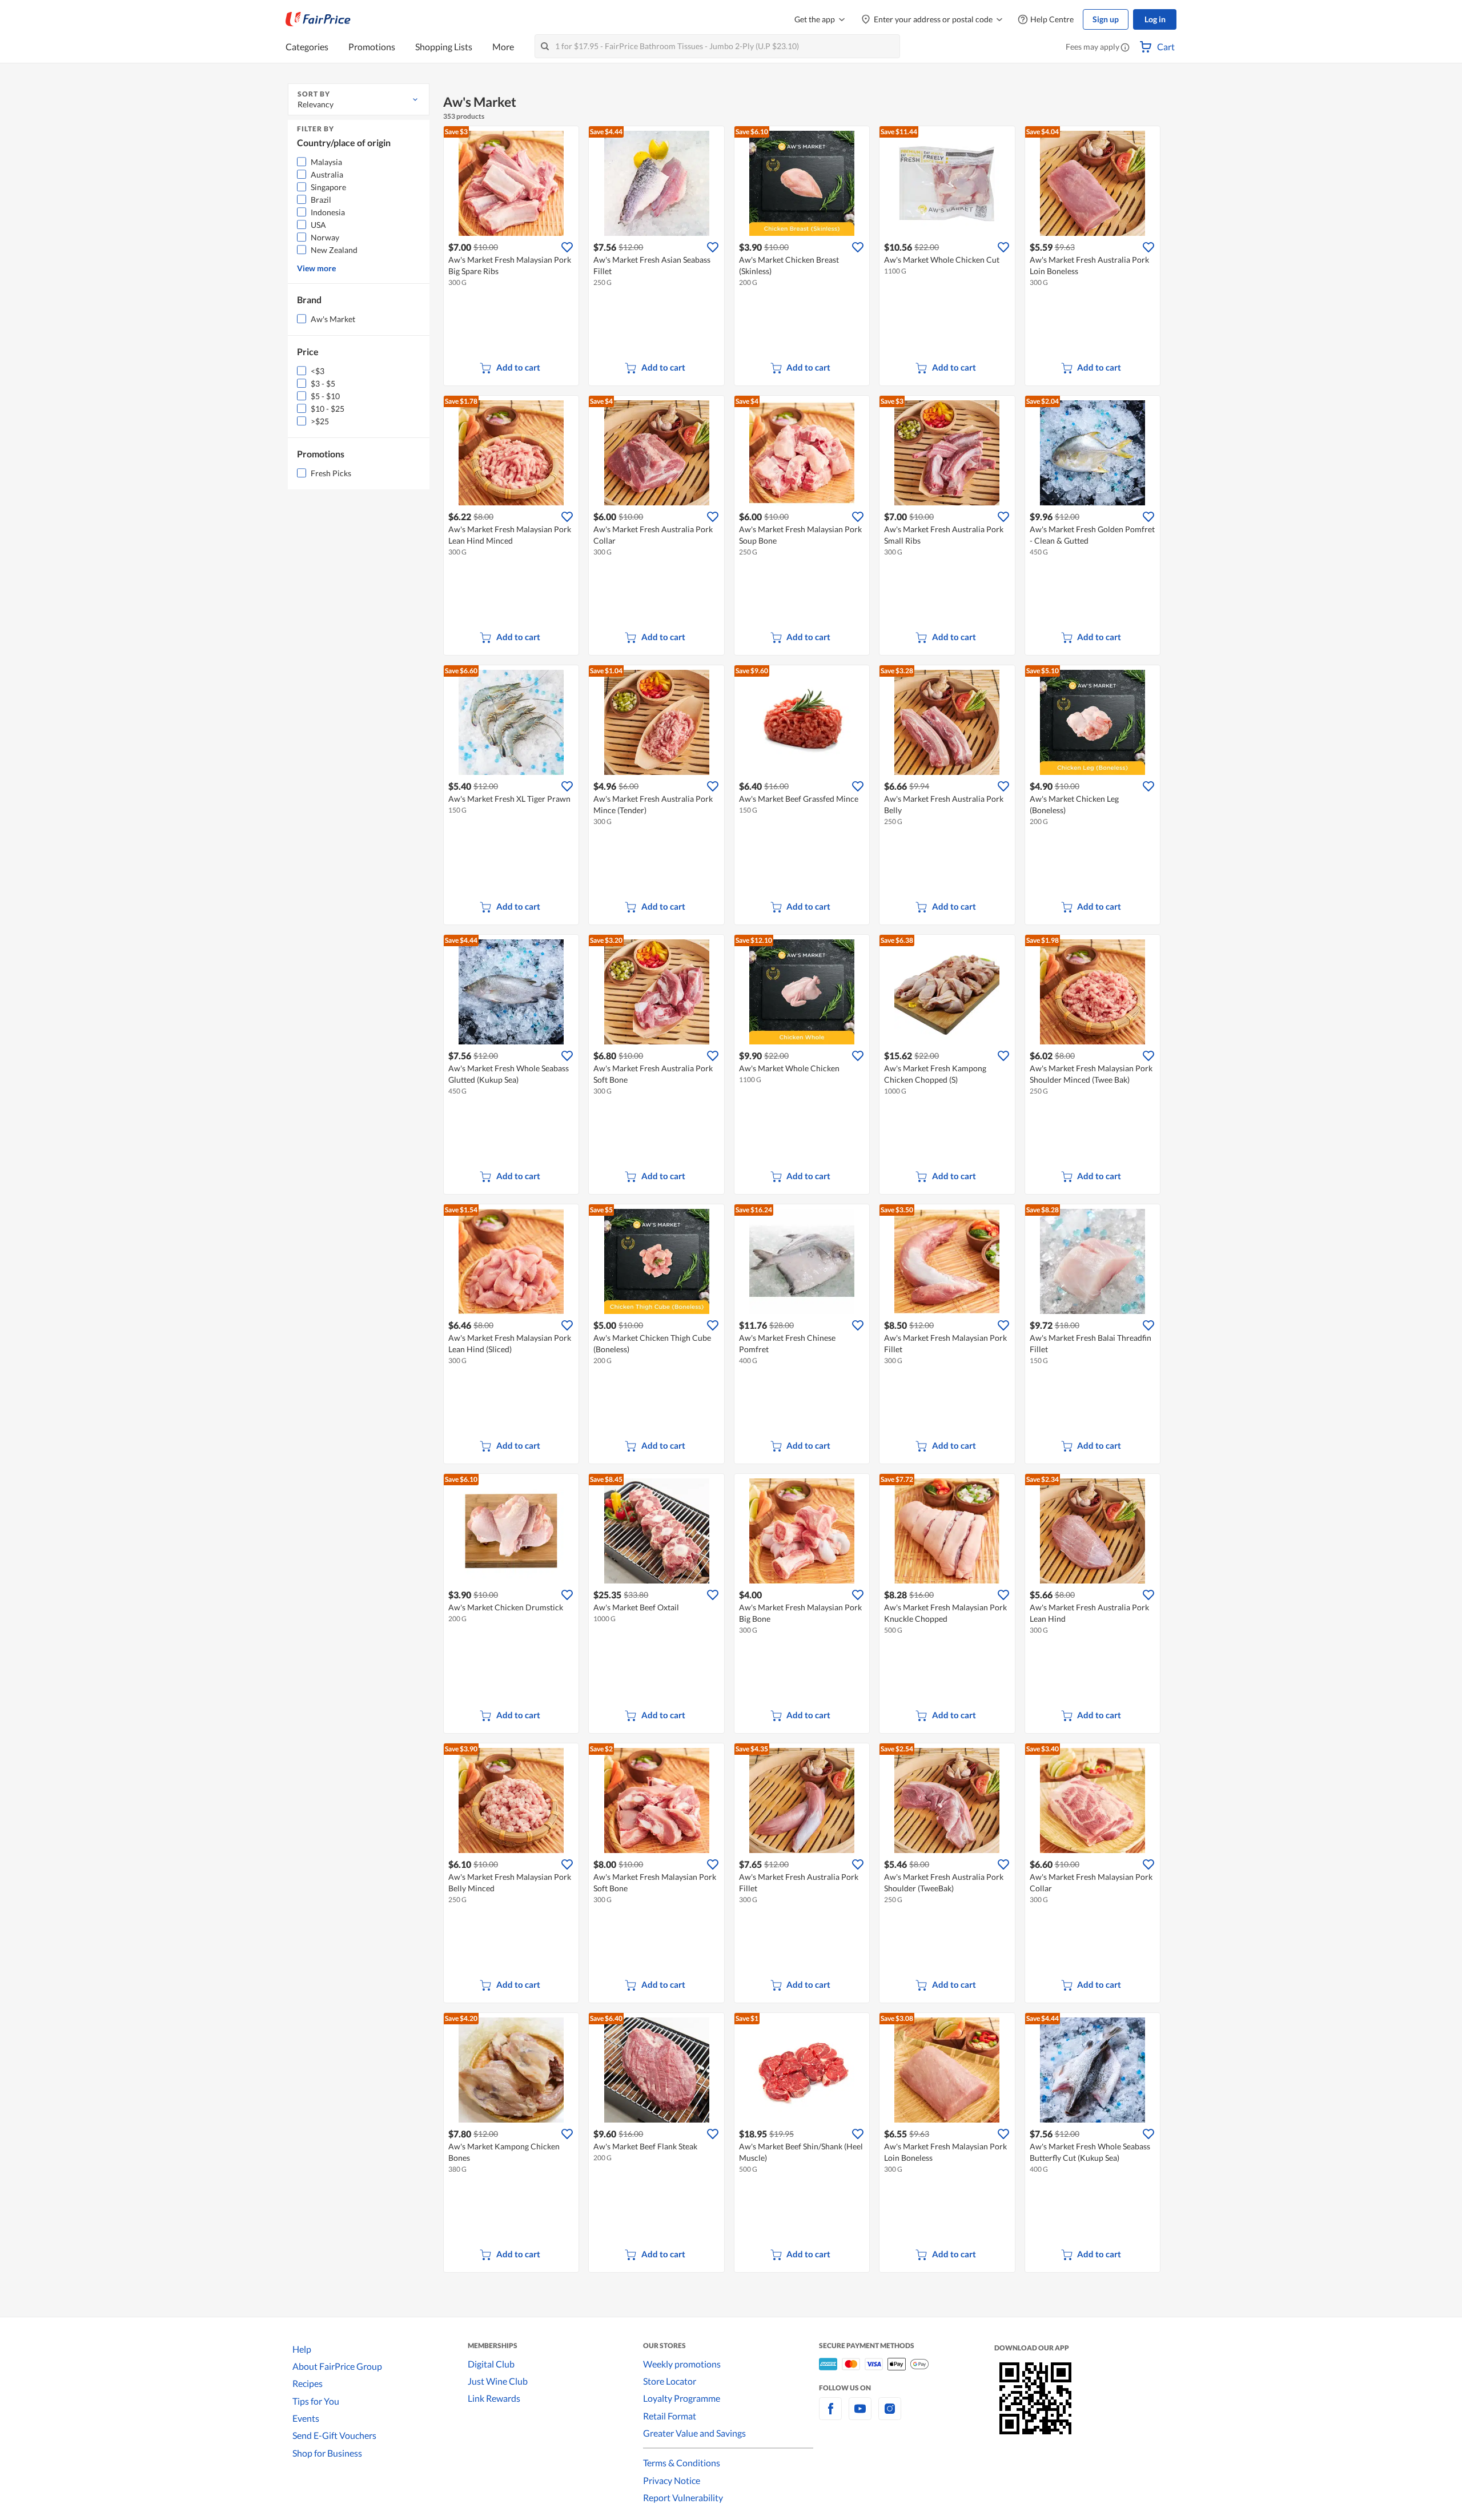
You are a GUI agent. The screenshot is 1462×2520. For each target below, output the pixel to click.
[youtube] (860, 2415)
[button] (1125, 48)
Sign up (1106, 19)
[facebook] (830, 2415)
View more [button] (316, 268)
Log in (1155, 19)
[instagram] (890, 2415)
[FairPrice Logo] (318, 19)
